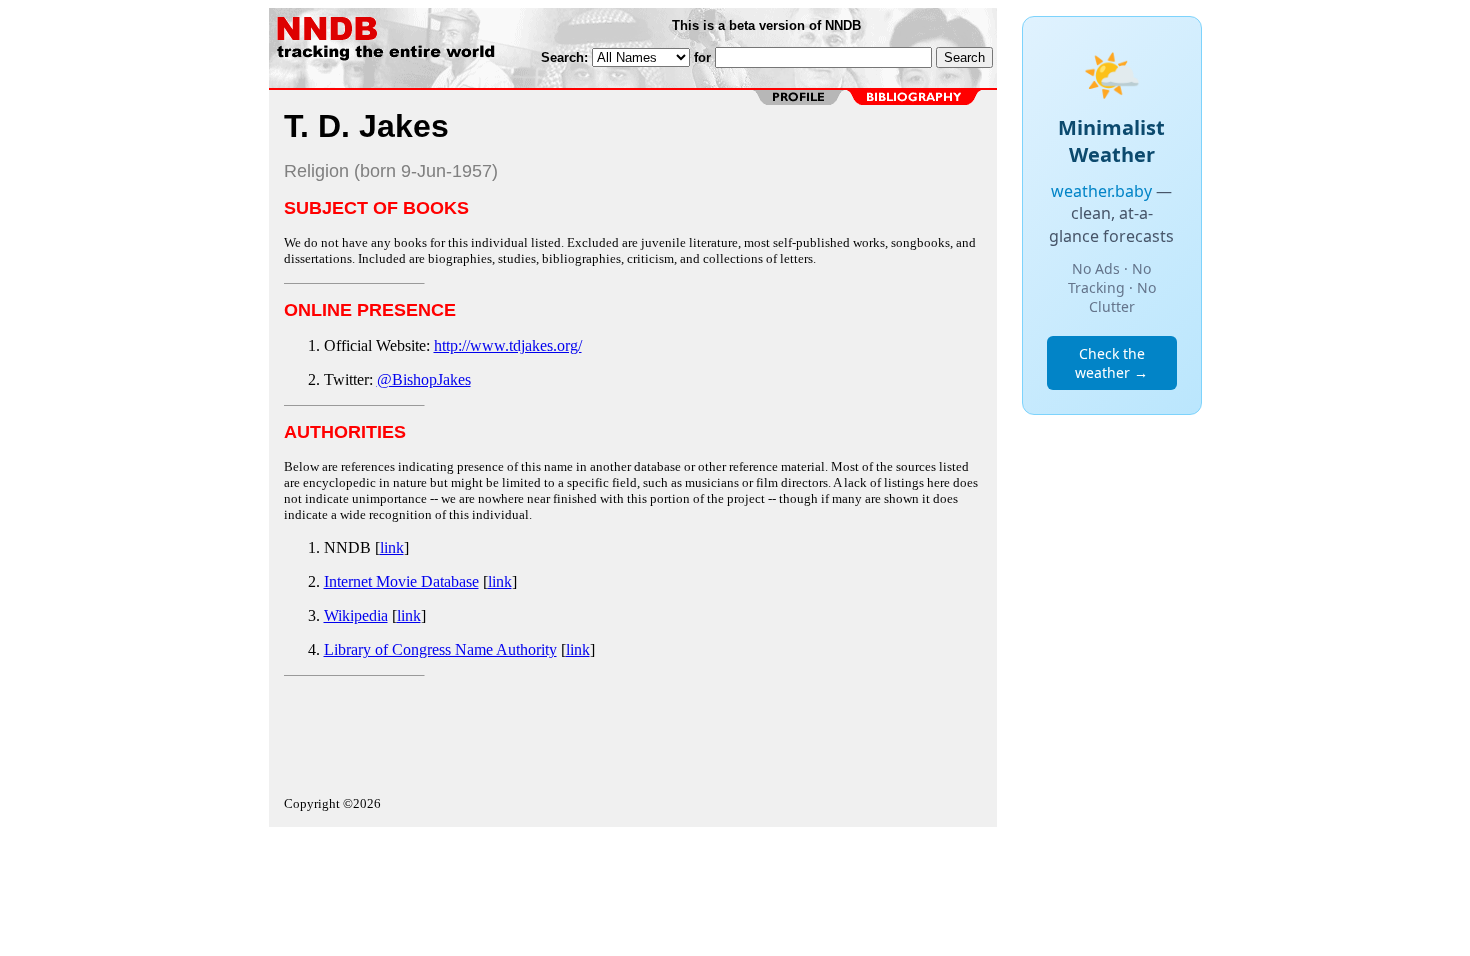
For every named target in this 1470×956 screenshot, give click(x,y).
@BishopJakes (424, 379)
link (392, 547)
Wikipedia (356, 615)
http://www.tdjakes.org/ (508, 345)
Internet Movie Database (401, 581)
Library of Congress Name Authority (440, 649)
